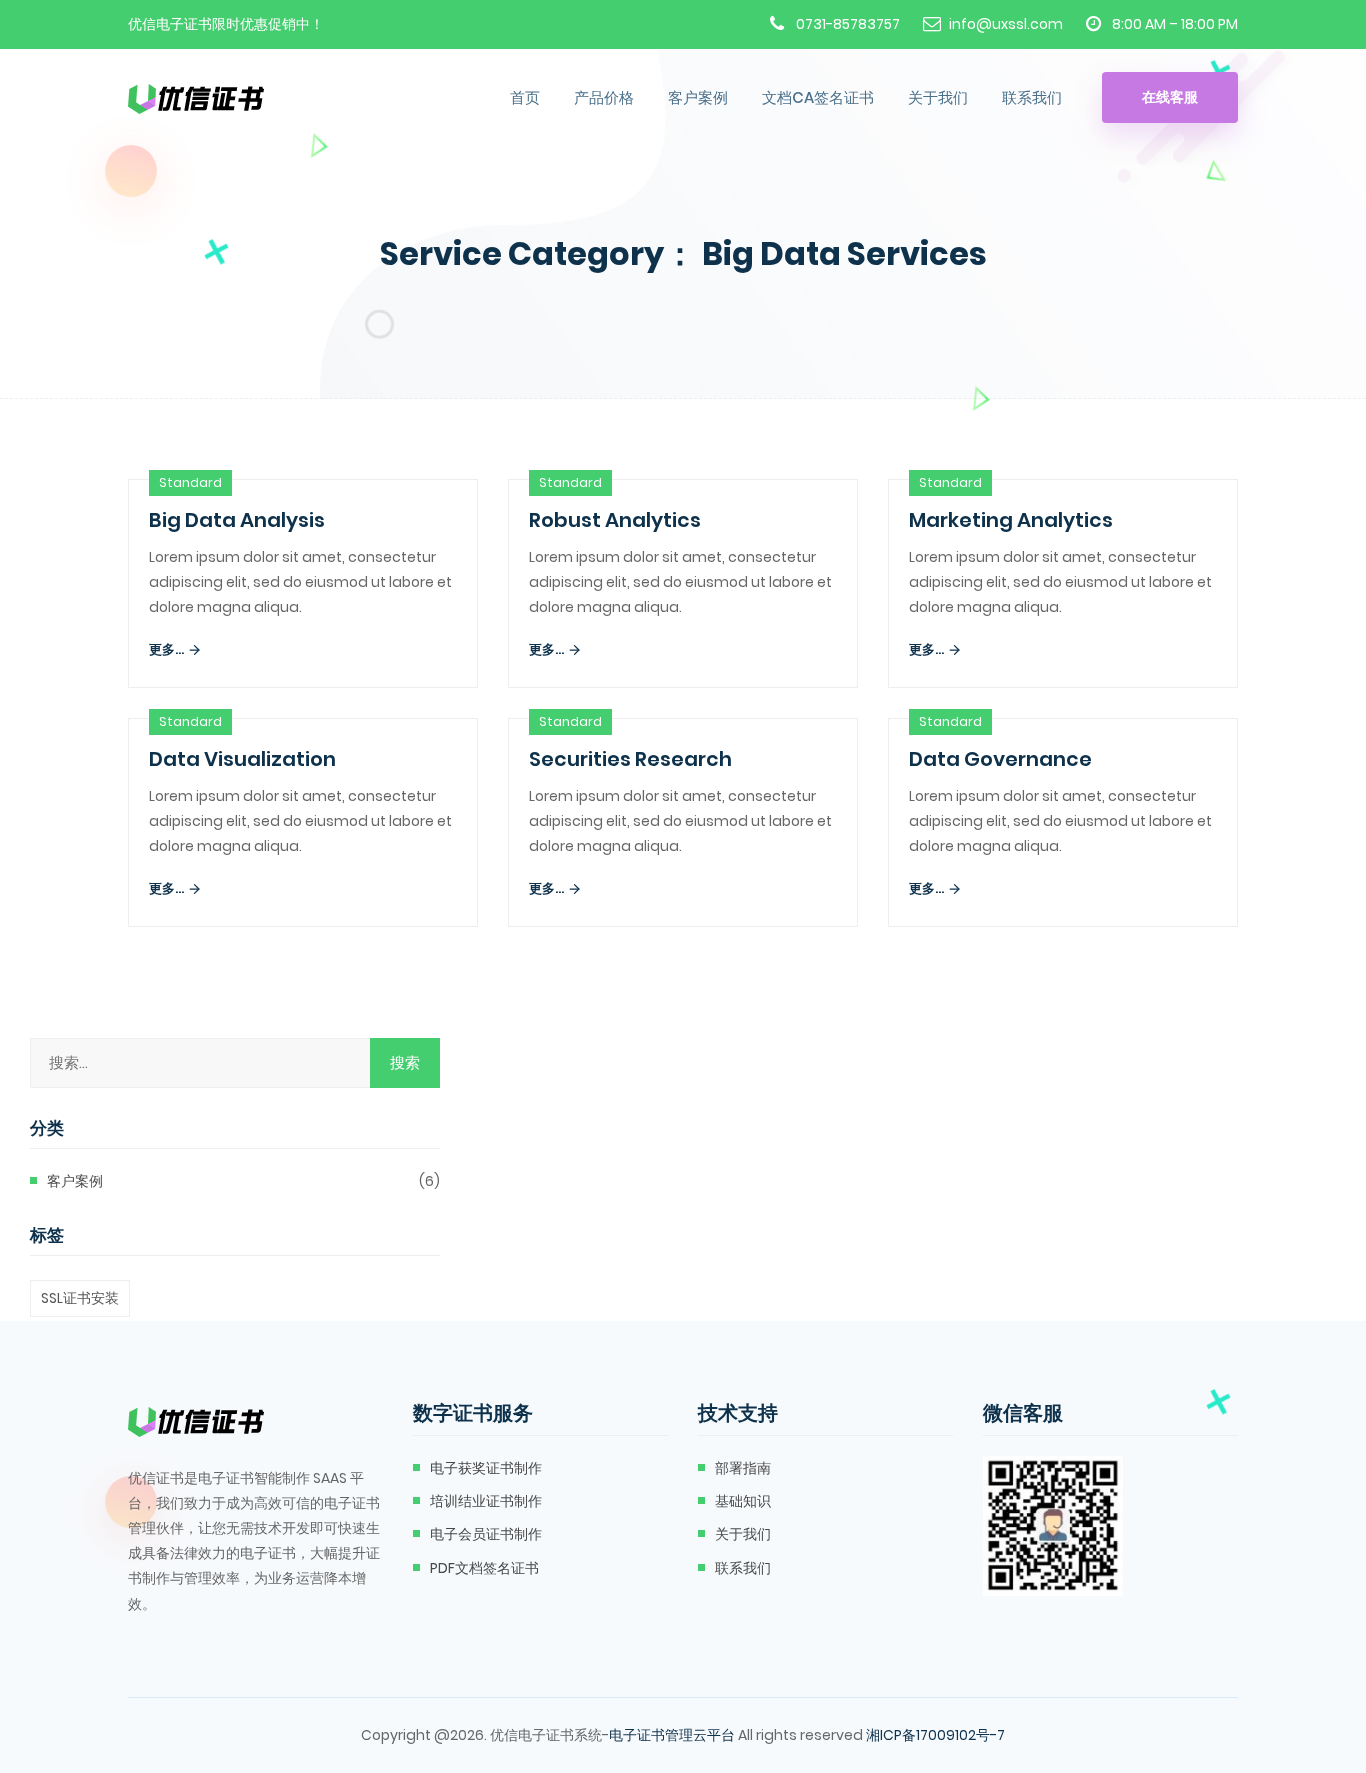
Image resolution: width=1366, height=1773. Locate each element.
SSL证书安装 (80, 1298)
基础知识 (743, 1501)
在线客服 (1170, 97)
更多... (168, 649)
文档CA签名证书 (818, 97)
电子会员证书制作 (486, 1534)
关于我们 (938, 97)
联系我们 (1032, 97)
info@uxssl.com (1006, 24)
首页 (525, 97)
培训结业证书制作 (486, 1501)
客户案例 (698, 97)
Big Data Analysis (237, 520)
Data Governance (1000, 759)
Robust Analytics (615, 520)
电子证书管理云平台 (672, 1735)
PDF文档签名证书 (484, 1568)
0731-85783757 (848, 24)
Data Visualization (242, 759)
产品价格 (604, 97)
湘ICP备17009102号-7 (935, 1735)
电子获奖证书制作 (486, 1468)
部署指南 (743, 1468)
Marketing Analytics (1011, 520)
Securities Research (630, 759)
